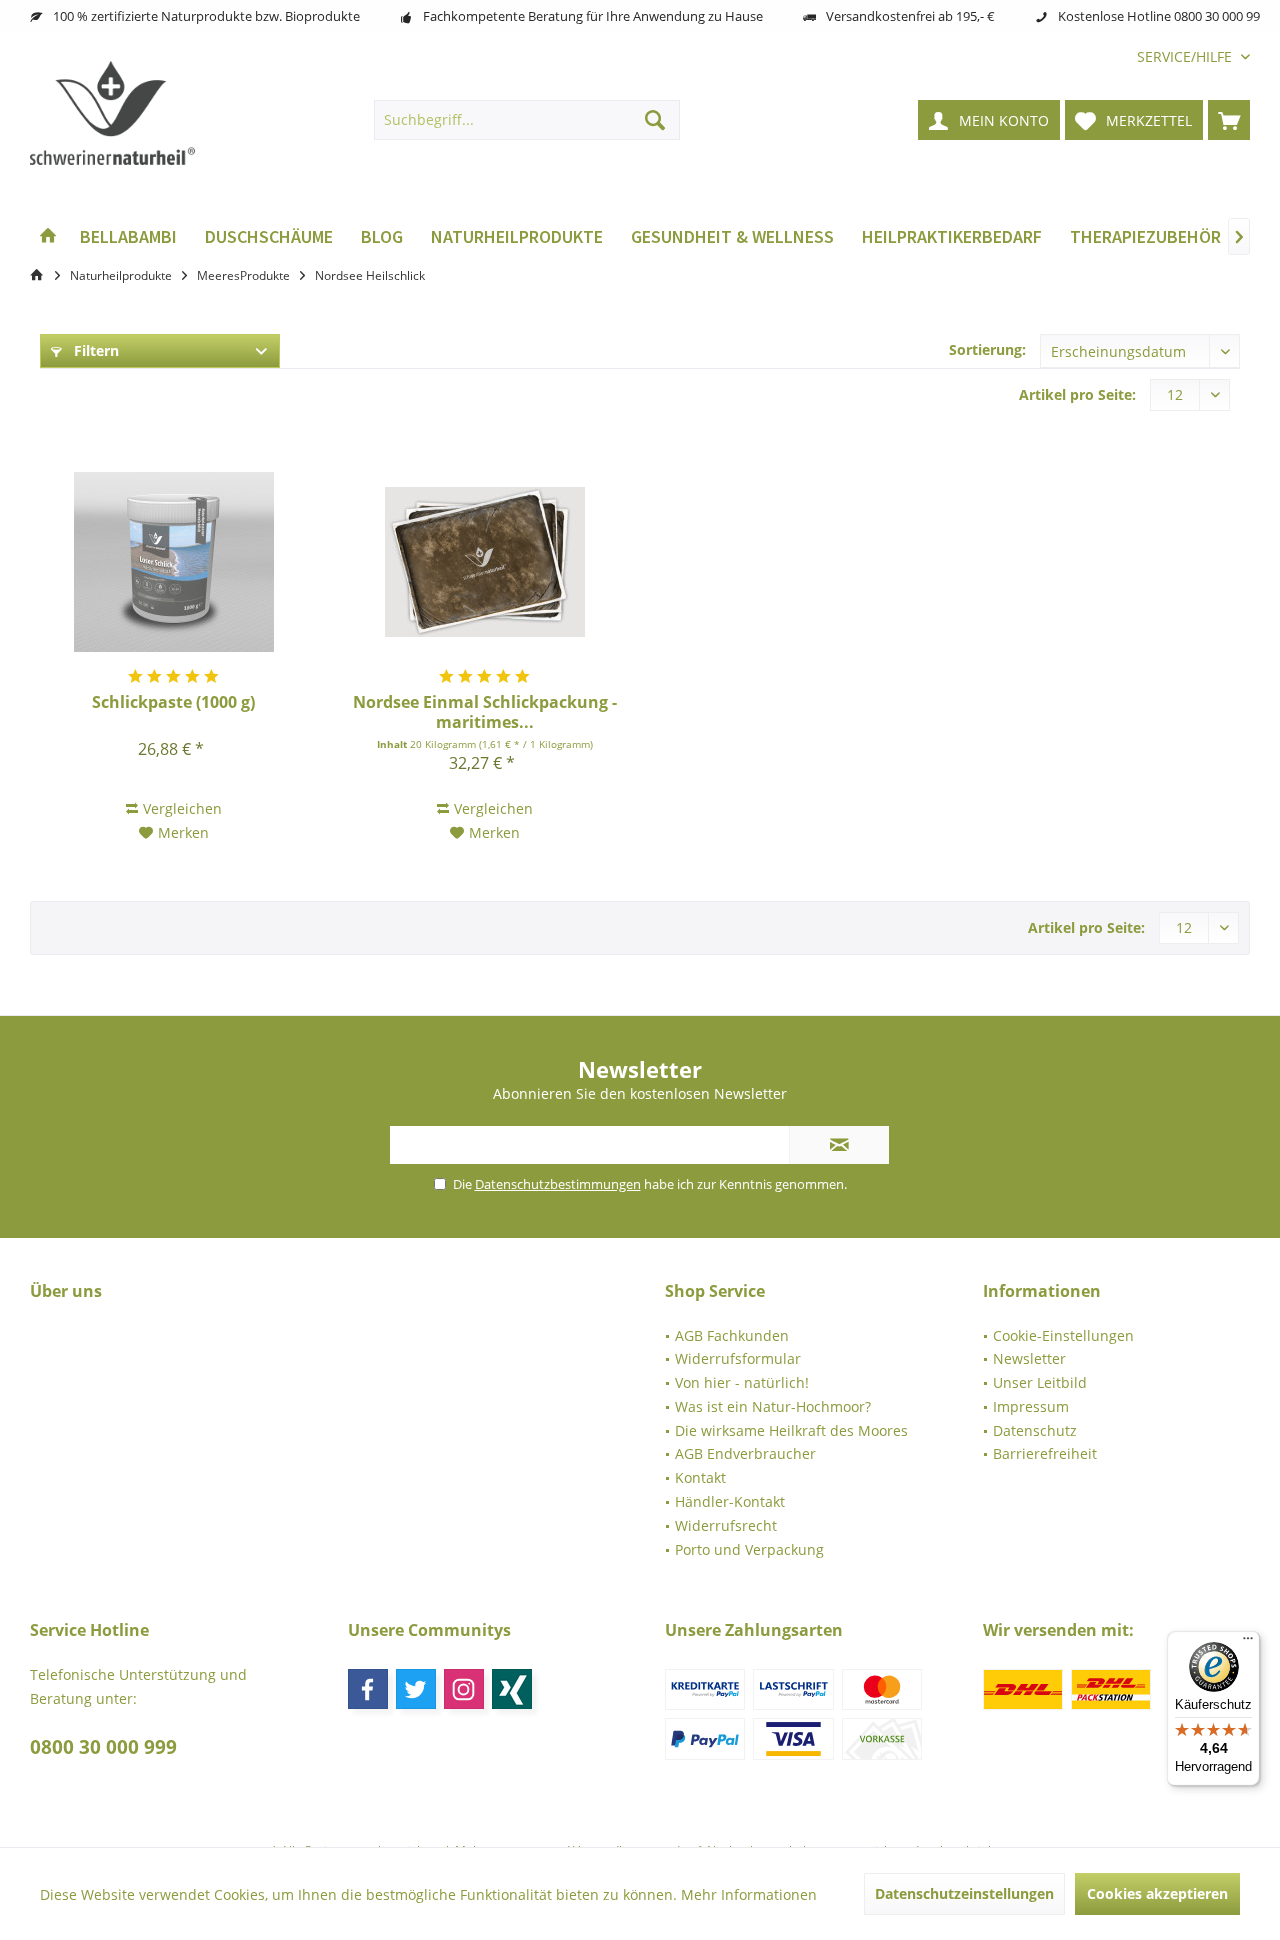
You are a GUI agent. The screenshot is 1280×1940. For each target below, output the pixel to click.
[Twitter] (416, 1689)
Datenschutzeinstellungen (964, 1893)
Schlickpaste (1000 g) (173, 702)
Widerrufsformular (738, 1358)
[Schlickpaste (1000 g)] (173, 562)
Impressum (1031, 1406)
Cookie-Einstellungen (1063, 1335)
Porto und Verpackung (749, 1549)
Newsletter (1029, 1358)
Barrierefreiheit (1045, 1453)
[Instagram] (464, 1689)
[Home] (48, 237)
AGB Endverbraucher (745, 1453)
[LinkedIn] (512, 1689)
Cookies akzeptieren (1157, 1893)
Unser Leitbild (1040, 1382)
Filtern (94, 350)
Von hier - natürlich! (742, 1382)
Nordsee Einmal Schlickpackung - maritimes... (485, 712)
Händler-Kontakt (730, 1501)
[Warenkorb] (1229, 120)
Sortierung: (987, 349)
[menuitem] (1186, 56)
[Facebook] (368, 1689)
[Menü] (1248, 1643)
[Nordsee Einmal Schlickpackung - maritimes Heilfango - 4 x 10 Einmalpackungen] (485, 562)
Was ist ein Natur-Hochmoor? (773, 1406)
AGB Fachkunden (732, 1335)
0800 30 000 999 (103, 1747)
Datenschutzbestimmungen (558, 1184)
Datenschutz (1035, 1430)
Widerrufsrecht (726, 1525)
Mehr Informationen (749, 1894)
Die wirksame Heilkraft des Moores (791, 1430)
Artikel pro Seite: (1077, 394)
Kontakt (700, 1477)
